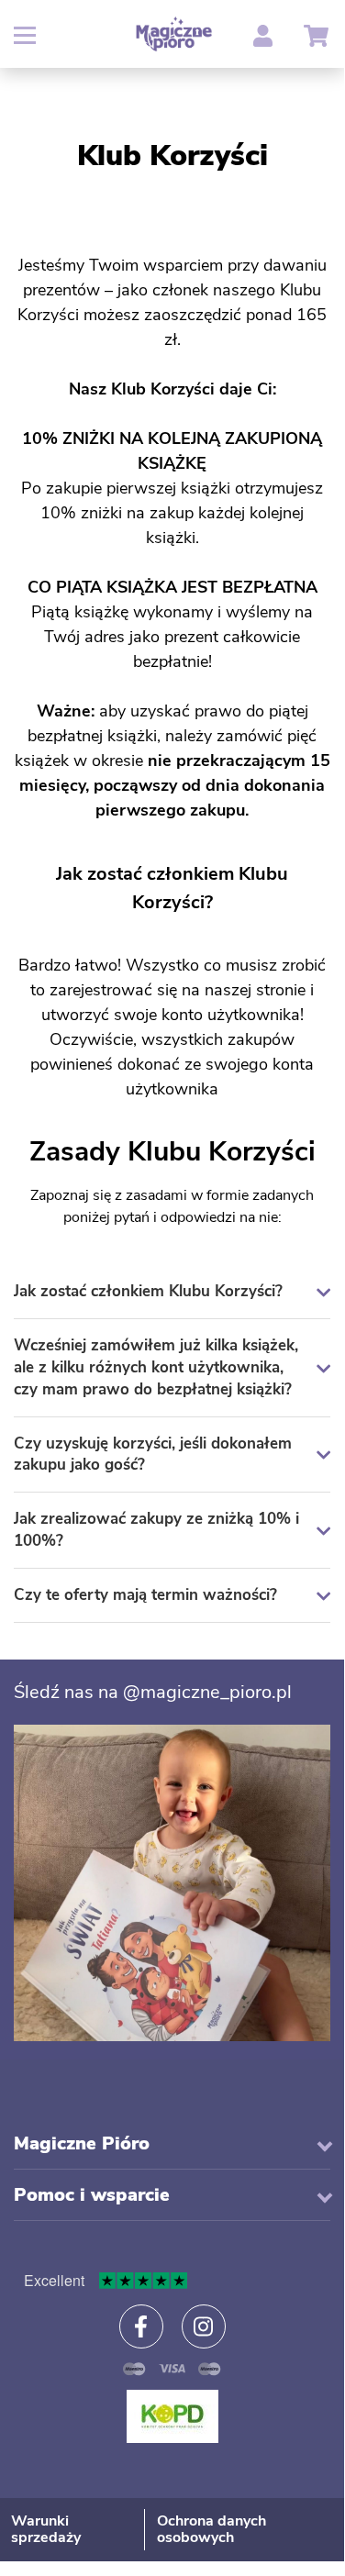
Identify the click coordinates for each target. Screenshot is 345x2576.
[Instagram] (204, 2326)
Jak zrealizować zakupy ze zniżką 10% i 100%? (156, 1530)
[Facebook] (141, 2326)
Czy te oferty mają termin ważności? (145, 1595)
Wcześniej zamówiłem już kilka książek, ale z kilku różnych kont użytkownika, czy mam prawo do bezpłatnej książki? (156, 1367)
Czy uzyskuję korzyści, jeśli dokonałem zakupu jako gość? (153, 1455)
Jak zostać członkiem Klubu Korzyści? (148, 1291)
